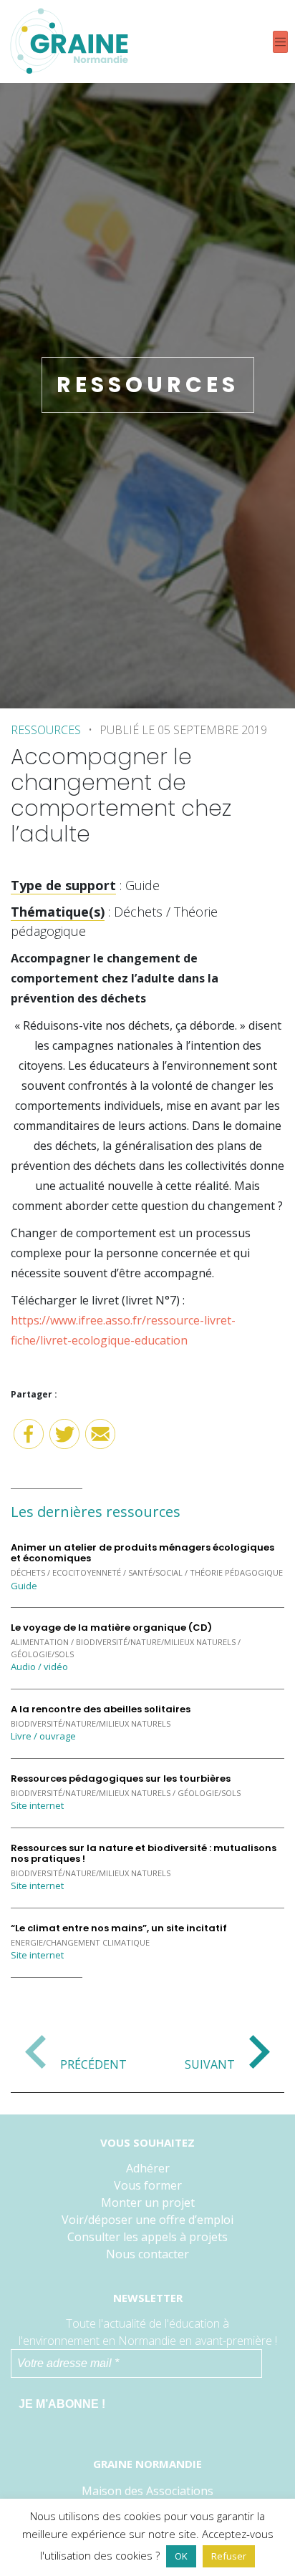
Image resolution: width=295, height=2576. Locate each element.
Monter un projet (148, 2202)
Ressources (46, 730)
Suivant (210, 2064)
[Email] (100, 1439)
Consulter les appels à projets (147, 2237)
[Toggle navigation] (280, 42)
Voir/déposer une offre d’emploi (147, 2220)
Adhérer (148, 2168)
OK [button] (181, 2556)
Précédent (93, 2064)
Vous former (148, 2185)
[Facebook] (29, 1439)
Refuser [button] (229, 2556)
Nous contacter (147, 2254)
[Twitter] (64, 1439)
